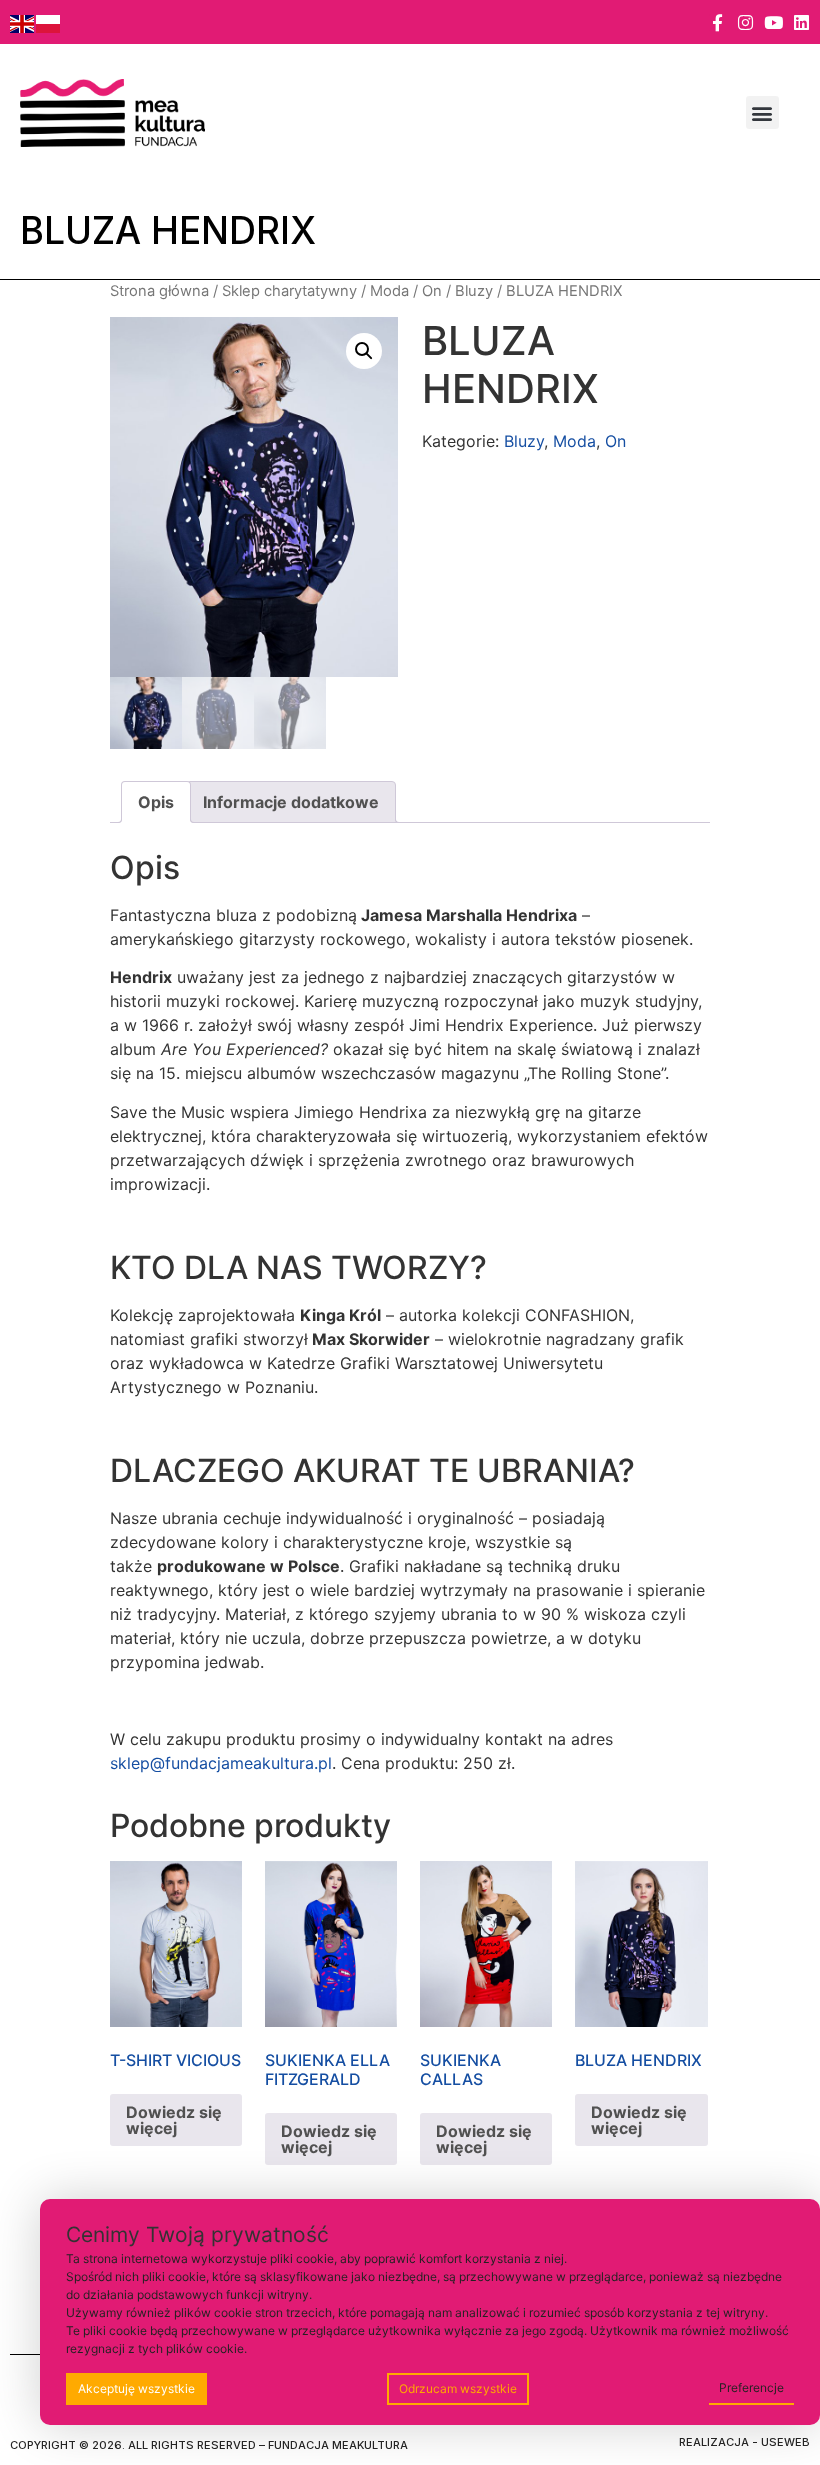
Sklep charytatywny (289, 291)
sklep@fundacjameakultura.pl (221, 1763)
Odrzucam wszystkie (458, 2388)
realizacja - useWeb (744, 2442)
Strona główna (159, 291)
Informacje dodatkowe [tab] (291, 802)
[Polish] (49, 22)
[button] (762, 112)
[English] (23, 22)
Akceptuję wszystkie (136, 2388)
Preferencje (751, 2387)
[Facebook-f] (717, 22)
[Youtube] (773, 22)
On (432, 291)
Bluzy (474, 291)
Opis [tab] (156, 802)
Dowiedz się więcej (174, 2120)
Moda (389, 291)
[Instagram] (745, 22)
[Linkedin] (801, 22)
